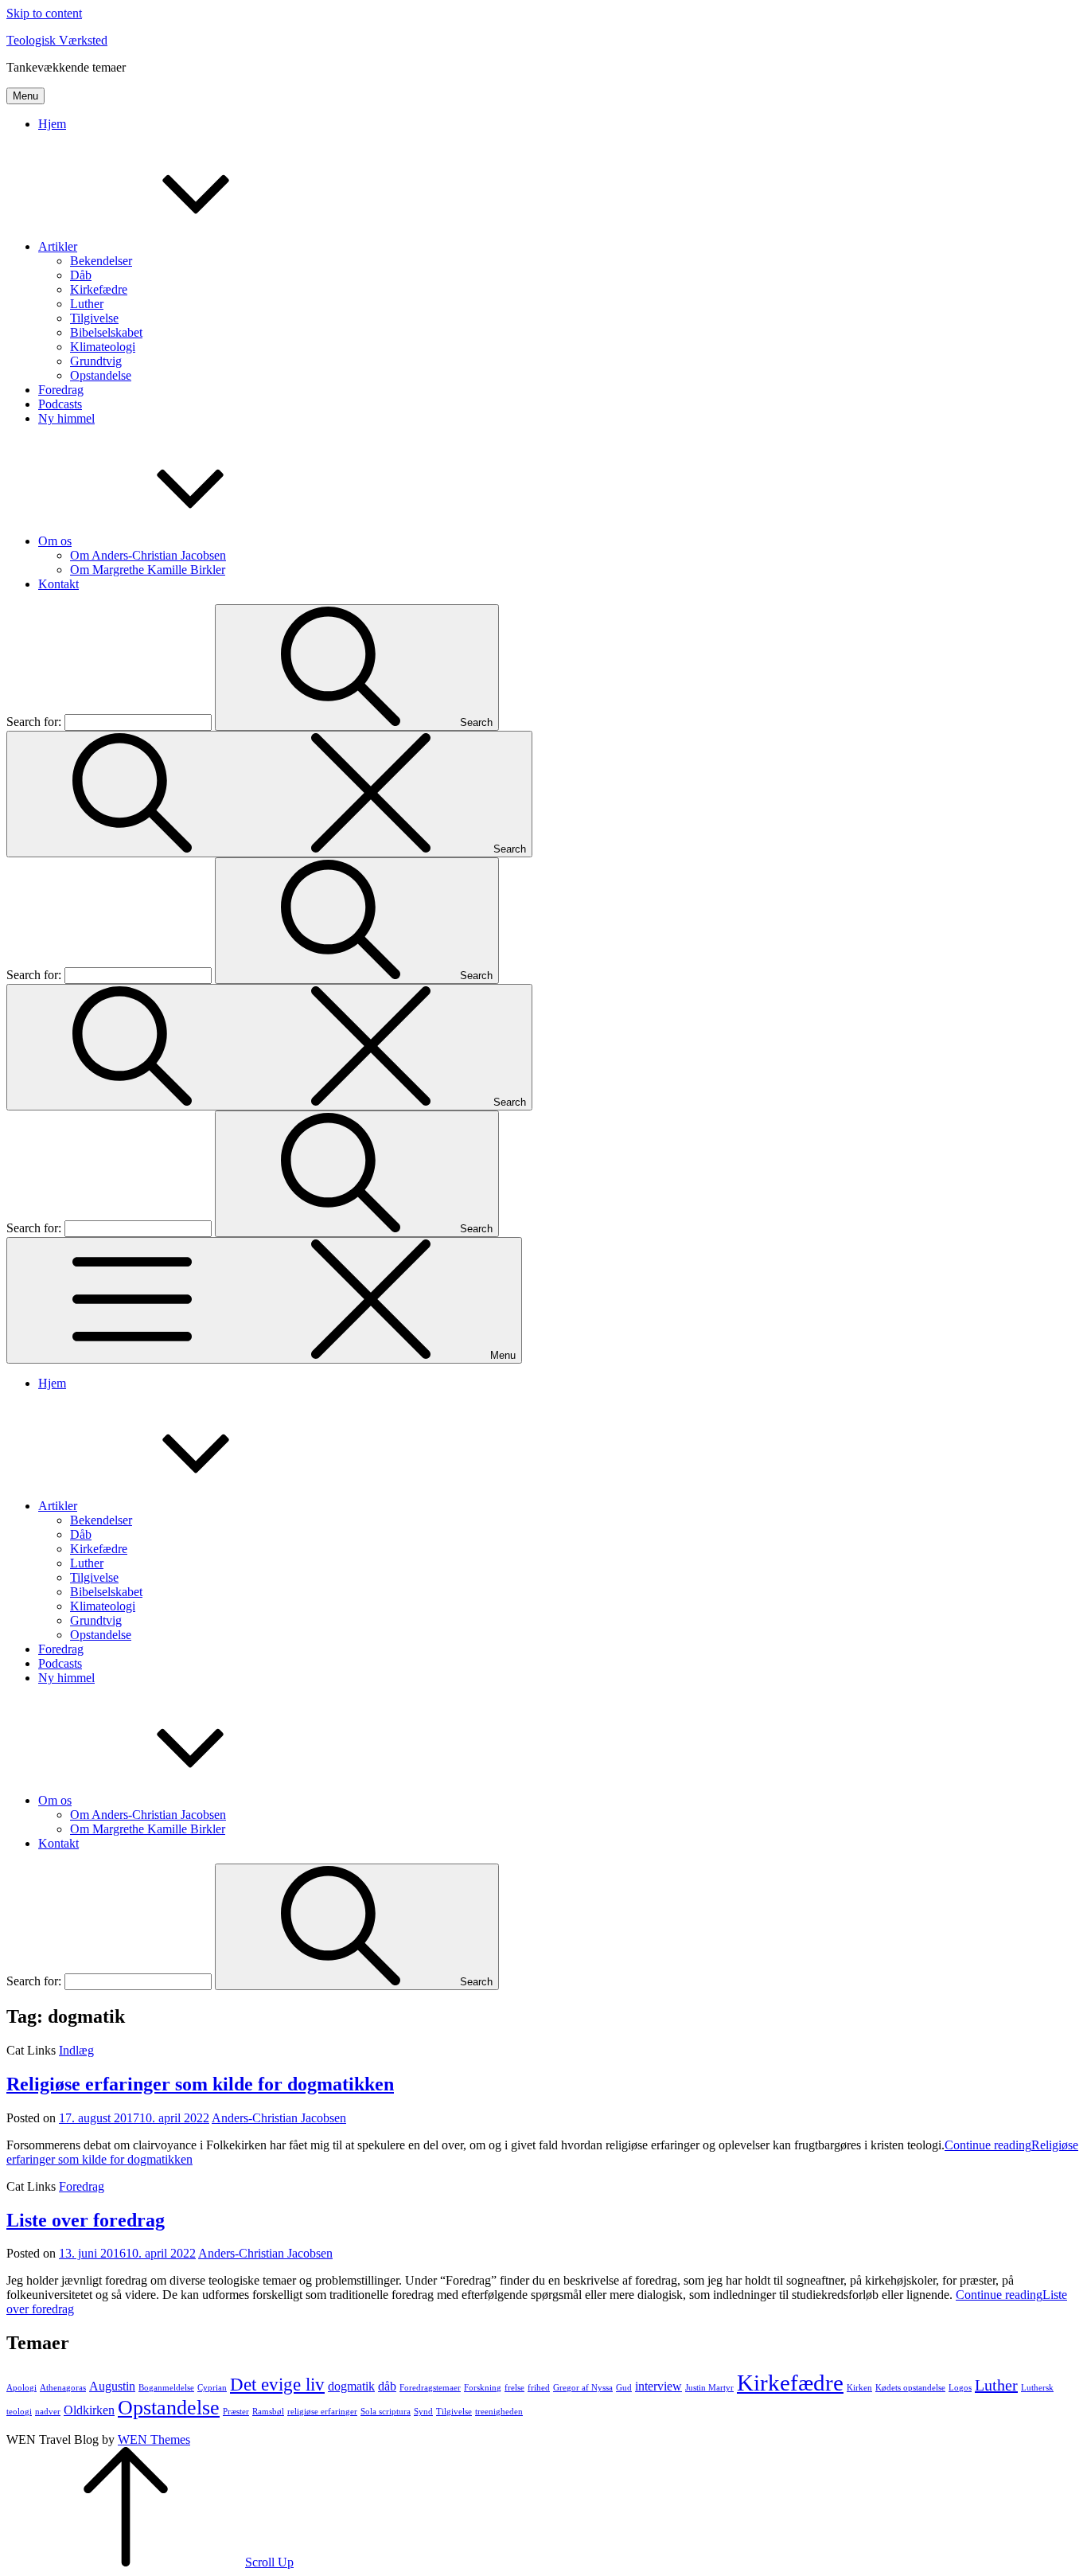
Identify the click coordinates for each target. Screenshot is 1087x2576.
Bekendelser (101, 261)
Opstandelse (101, 375)
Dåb (81, 275)
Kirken (859, 2388)
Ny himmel (66, 418)
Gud (624, 2388)
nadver (48, 2412)
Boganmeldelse (166, 2388)
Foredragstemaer (430, 2388)
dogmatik (351, 2387)
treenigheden (499, 2412)
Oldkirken (89, 2410)
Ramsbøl (268, 2412)
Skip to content (44, 13)
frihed (539, 2388)
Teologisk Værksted (57, 40)
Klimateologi (103, 347)
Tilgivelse (94, 318)
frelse (514, 2388)
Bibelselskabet (106, 332)
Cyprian (212, 2388)
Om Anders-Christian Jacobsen (148, 555)
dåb (387, 2387)
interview (658, 2387)
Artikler (58, 246)
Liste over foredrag (86, 2220)
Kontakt (58, 584)
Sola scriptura (386, 2412)
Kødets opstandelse (910, 2388)
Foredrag (61, 390)
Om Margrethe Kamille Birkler (148, 570)
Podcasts (60, 404)
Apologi (21, 2388)
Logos (960, 2388)
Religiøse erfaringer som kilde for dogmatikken (200, 2084)
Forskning (483, 2388)
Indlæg (76, 2050)
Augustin (112, 2387)
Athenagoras (63, 2388)
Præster (236, 2412)
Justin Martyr (709, 2388)
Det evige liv (277, 2384)
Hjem (52, 124)
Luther (87, 304)
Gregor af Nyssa (583, 2388)
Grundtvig (96, 361)
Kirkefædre (99, 289)
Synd (423, 2412)
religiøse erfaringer (322, 2412)
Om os (55, 541)
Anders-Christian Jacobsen (279, 2118)
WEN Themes (154, 2439)
